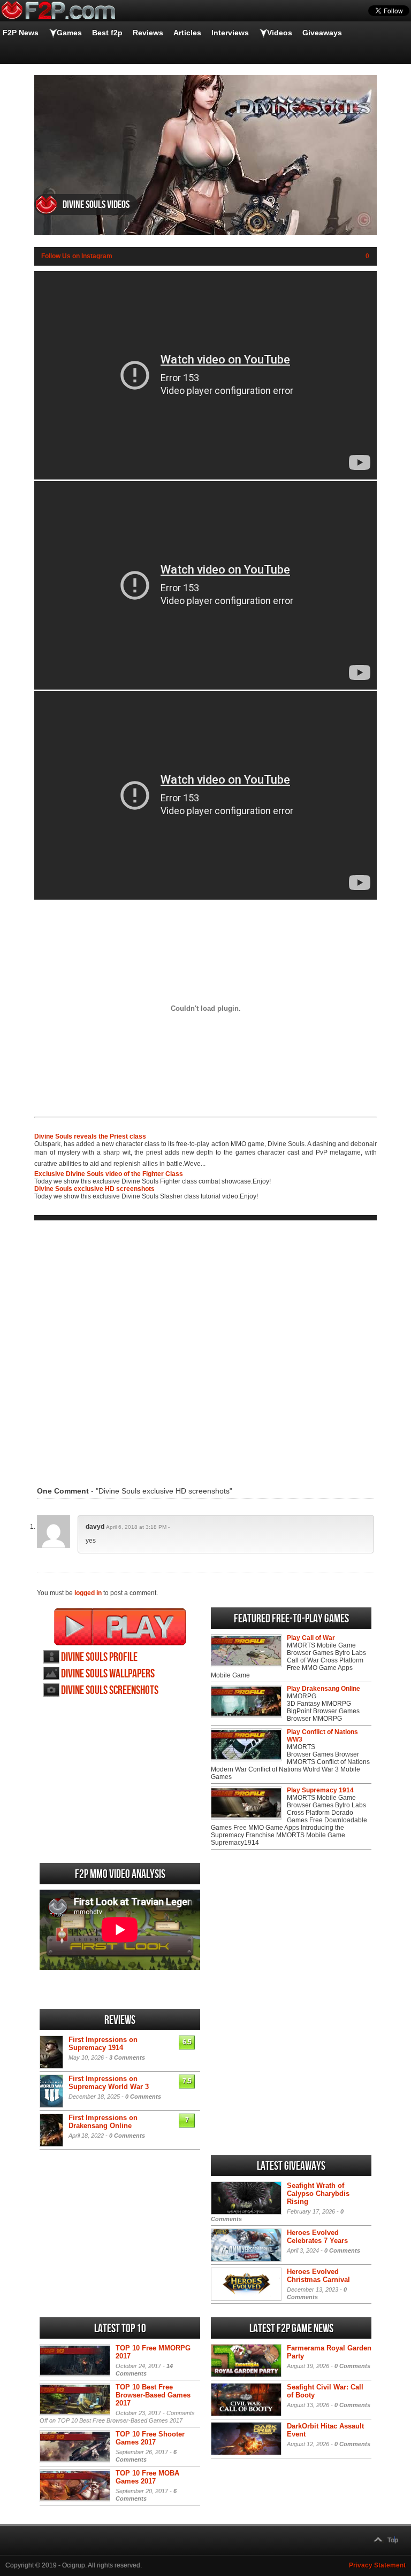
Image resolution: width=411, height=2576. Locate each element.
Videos (280, 33)
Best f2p (107, 33)
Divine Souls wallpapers (108, 1674)
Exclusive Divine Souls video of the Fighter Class (109, 1174)
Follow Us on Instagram (77, 256)
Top (393, 2540)
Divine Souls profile (99, 1657)
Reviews (148, 33)
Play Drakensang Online (324, 1689)
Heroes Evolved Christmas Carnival (318, 2276)
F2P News (21, 33)
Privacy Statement (377, 2565)
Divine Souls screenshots (110, 1691)
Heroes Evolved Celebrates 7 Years (317, 2237)
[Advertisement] (205, 1347)
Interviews (230, 33)
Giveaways (322, 33)
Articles (187, 33)
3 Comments (127, 2057)
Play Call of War (311, 1638)
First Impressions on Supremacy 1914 (103, 2044)
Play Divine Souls (120, 1627)
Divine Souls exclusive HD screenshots (94, 1189)
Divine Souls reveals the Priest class (90, 1136)
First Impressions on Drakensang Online (103, 2122)
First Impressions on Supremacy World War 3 (109, 2083)
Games (69, 33)
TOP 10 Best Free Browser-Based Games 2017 (153, 2395)
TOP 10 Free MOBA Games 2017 (147, 2477)
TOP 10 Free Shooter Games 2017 (150, 2438)
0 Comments (143, 2097)
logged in (88, 1593)
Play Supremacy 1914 (320, 1790)
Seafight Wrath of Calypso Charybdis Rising (318, 2194)
